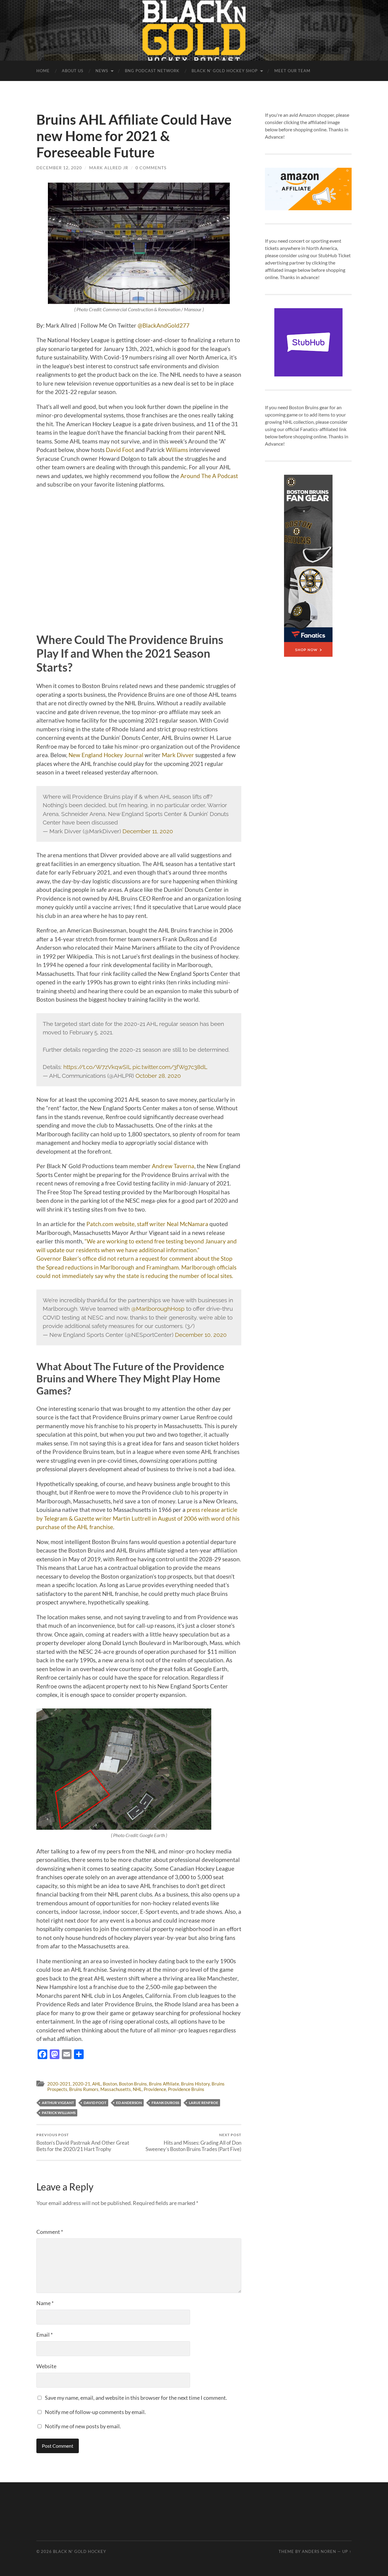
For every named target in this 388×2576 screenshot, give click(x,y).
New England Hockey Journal (106, 755)
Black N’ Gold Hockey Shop (225, 71)
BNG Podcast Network (152, 71)
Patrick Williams (59, 2113)
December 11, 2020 (148, 831)
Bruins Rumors (84, 2089)
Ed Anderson (129, 2103)
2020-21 (81, 2084)
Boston (110, 2084)
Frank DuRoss (165, 2103)
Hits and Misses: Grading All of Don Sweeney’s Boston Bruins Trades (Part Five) (193, 2142)
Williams (177, 450)
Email (45, 2335)
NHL (137, 2089)
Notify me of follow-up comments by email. (95, 2412)
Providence (155, 2089)
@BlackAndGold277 (164, 325)
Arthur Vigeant (58, 2103)
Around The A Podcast (209, 476)
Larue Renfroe (204, 2103)
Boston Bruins (133, 2084)
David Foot (120, 450)
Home (43, 71)
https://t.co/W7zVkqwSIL (97, 1067)
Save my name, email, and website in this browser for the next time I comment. (136, 2398)
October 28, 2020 (158, 1076)
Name (45, 2303)
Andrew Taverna (173, 1166)
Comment (50, 2232)
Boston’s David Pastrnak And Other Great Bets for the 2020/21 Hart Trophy (83, 2142)
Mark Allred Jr (109, 168)
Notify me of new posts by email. (83, 2426)
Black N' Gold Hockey (80, 2551)
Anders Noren (319, 2551)
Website (46, 2366)
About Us (73, 71)
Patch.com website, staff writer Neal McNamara (147, 1224)
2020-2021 (59, 2084)
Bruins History (195, 2084)
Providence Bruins (186, 2089)
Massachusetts (116, 2089)
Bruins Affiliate (164, 2084)
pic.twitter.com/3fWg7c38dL (170, 1067)
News (102, 71)
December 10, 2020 (201, 1335)
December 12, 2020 (59, 168)
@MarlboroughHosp (158, 1309)
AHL (97, 2084)
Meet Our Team (292, 71)
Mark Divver (178, 755)
